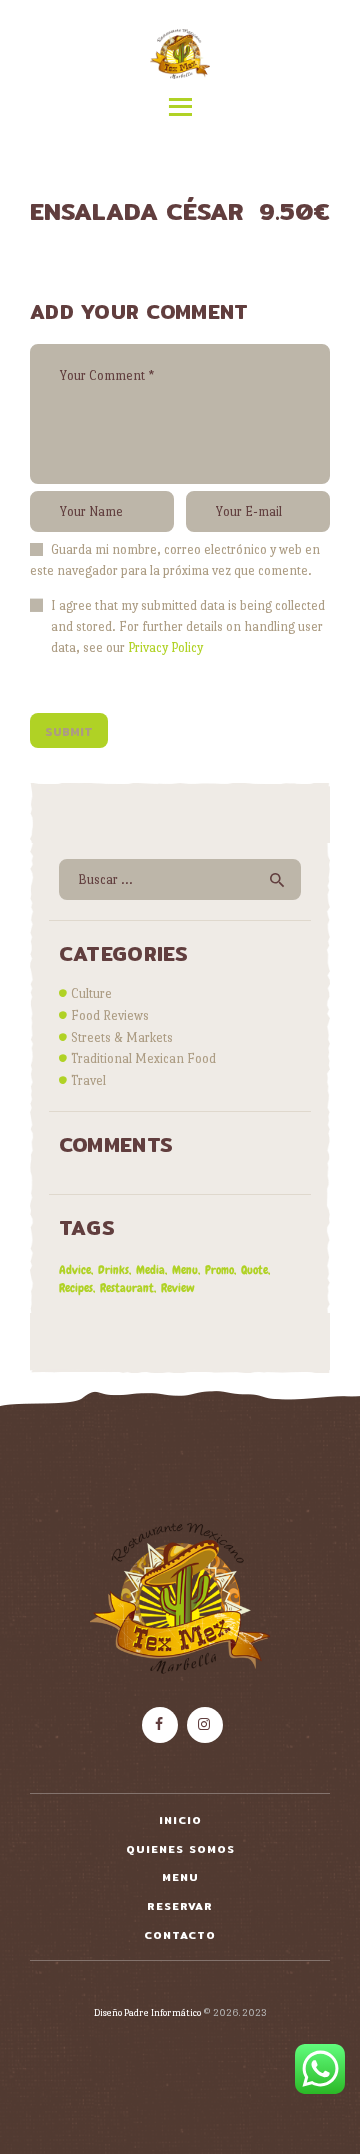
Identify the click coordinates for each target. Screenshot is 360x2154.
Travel (88, 1080)
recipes (76, 1288)
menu (185, 1270)
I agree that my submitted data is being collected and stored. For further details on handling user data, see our (188, 626)
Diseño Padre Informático (147, 2012)
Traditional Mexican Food (143, 1058)
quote (254, 1270)
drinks (113, 1270)
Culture (91, 993)
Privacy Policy (165, 647)
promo (219, 1270)
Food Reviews (110, 1015)
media (150, 1270)
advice (75, 1270)
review (178, 1288)
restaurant (127, 1288)
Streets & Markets (122, 1037)
